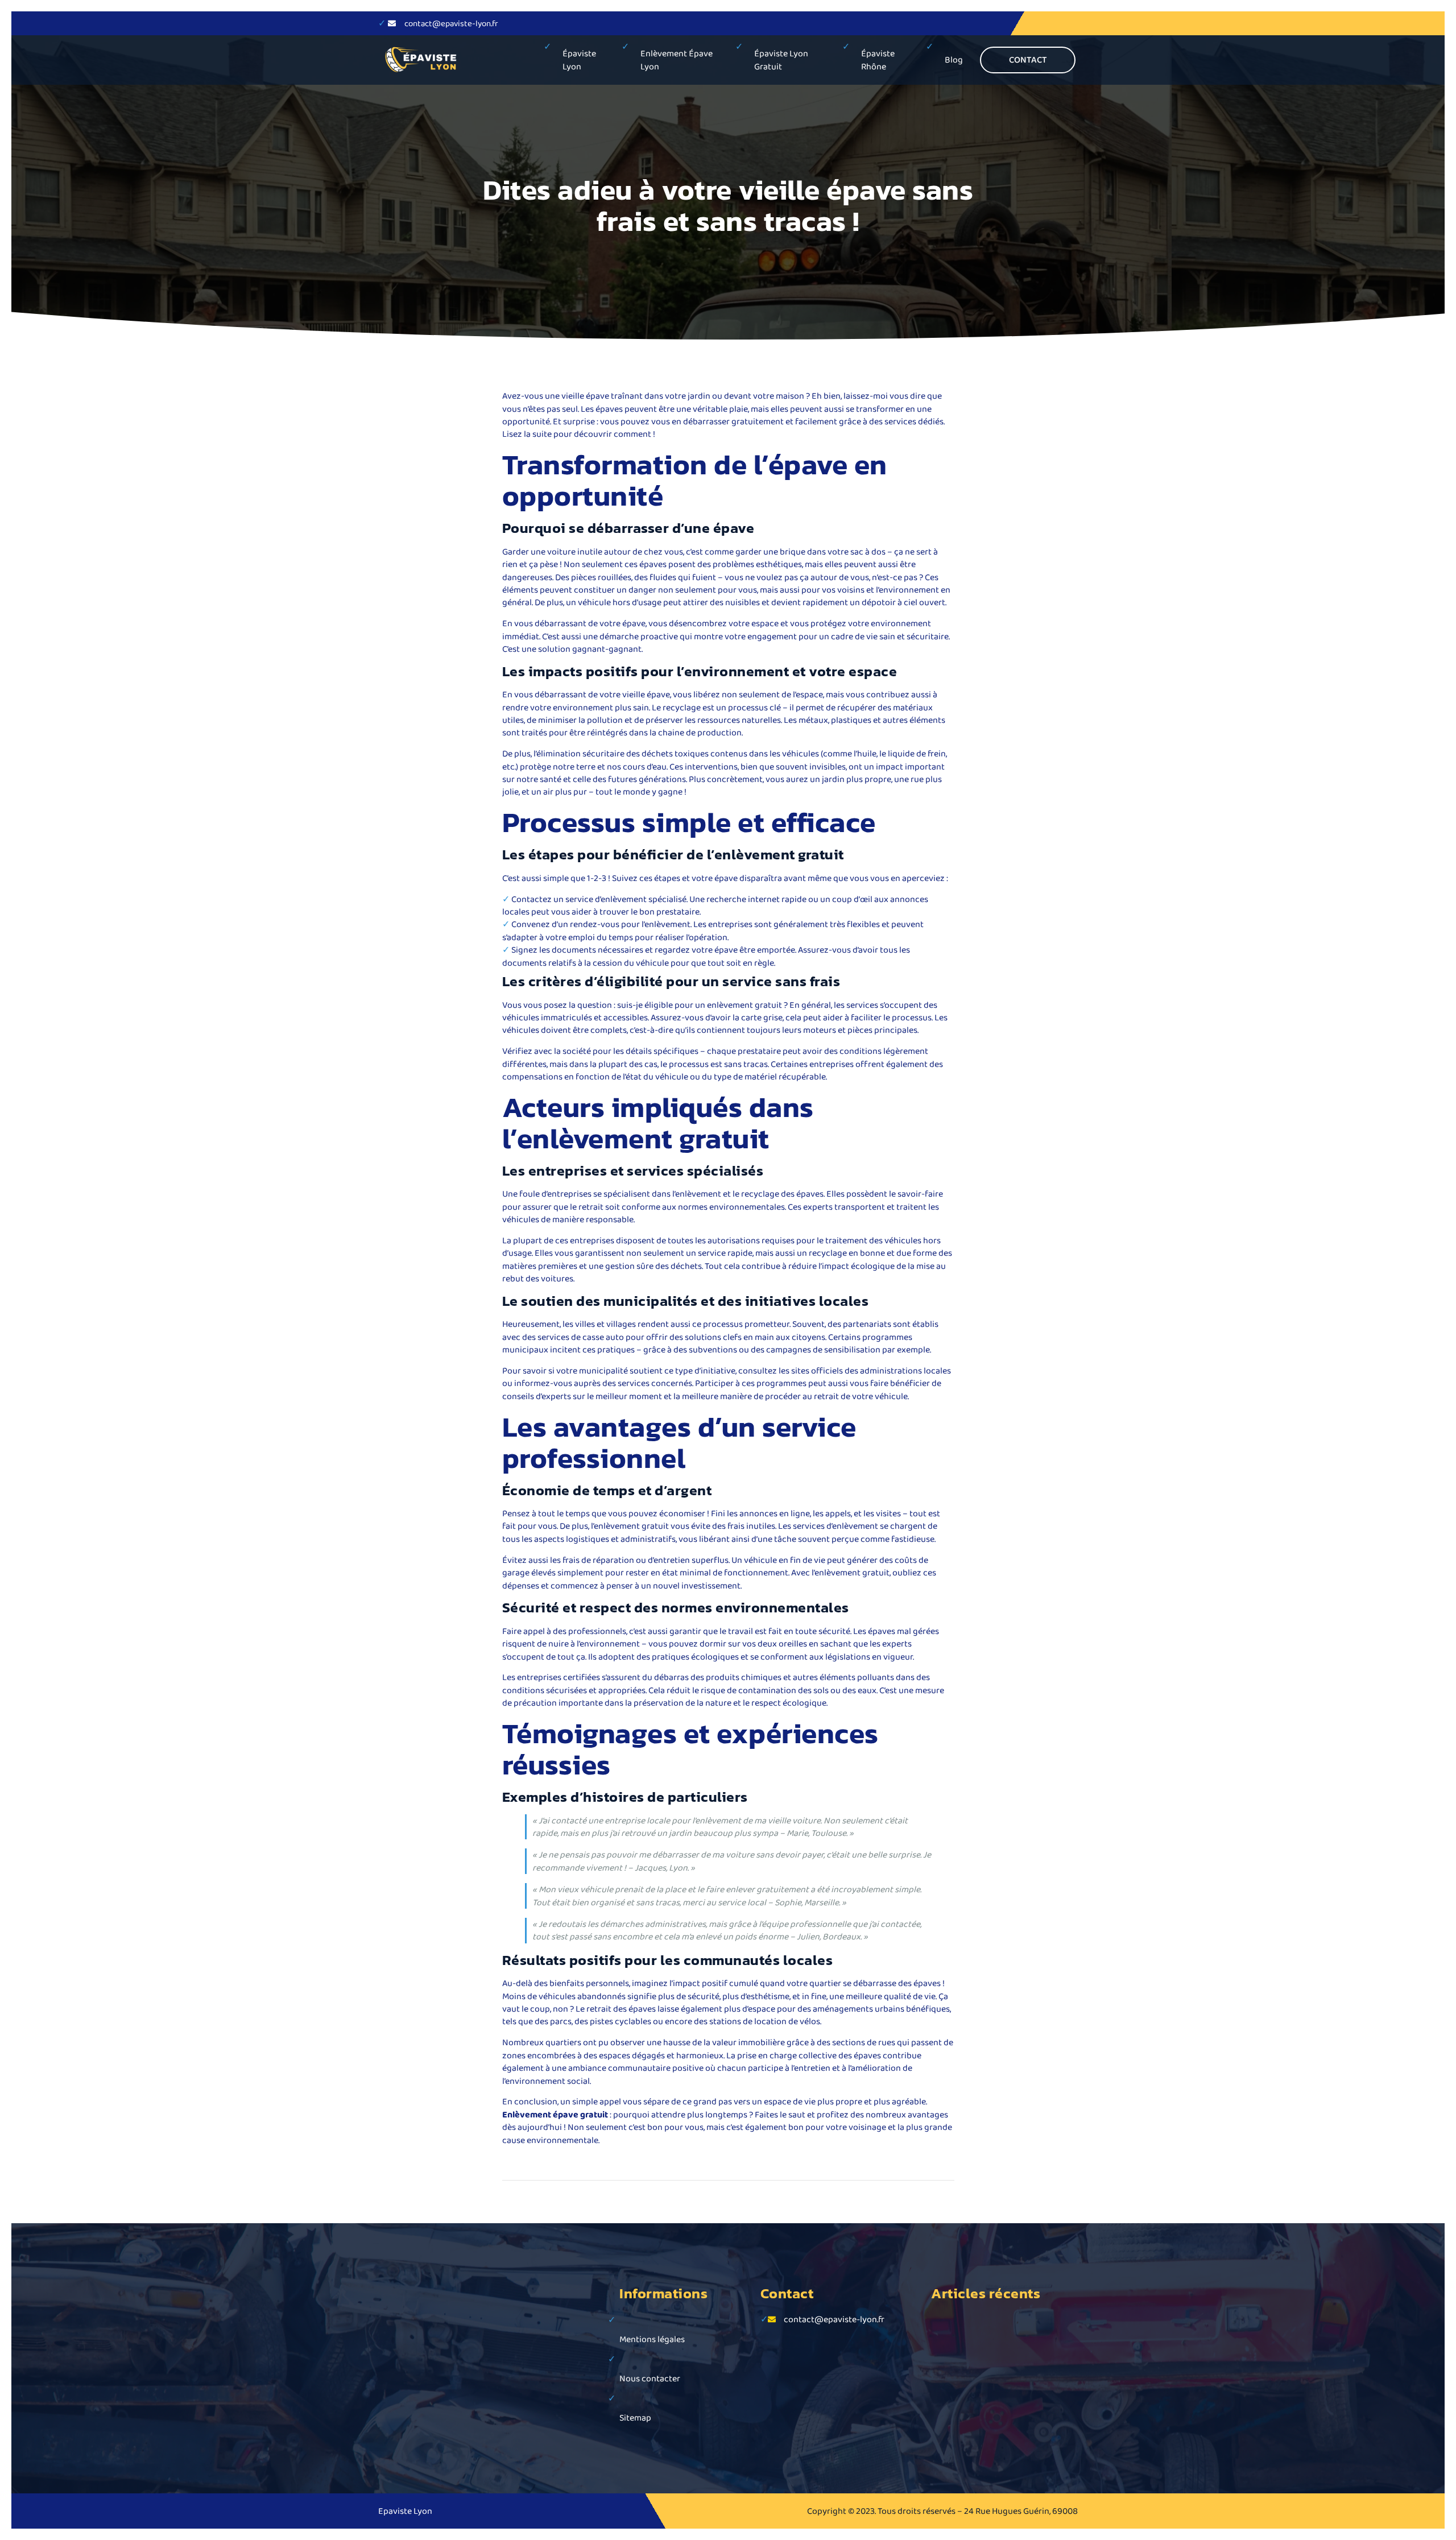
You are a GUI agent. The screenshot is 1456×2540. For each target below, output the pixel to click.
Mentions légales (652, 2339)
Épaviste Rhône (878, 59)
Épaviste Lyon (579, 59)
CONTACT (1028, 59)
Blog (954, 59)
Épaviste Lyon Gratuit (781, 59)
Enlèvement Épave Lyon (677, 59)
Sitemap (635, 2417)
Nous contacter (650, 2378)
